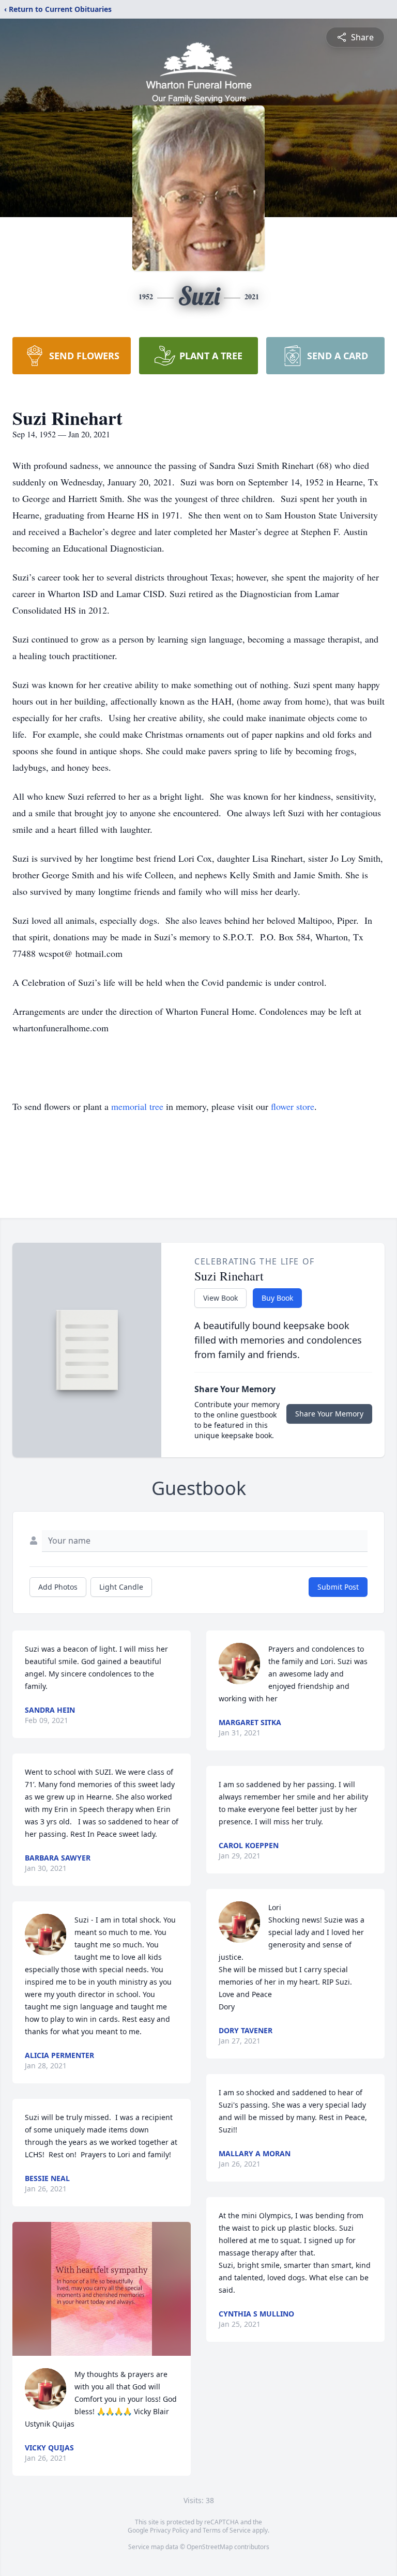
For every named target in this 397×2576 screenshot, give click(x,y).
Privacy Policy (169, 2530)
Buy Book (277, 1298)
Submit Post (338, 1587)
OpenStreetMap (210, 2547)
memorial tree (137, 1106)
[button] (101, 2289)
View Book (220, 1298)
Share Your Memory (329, 1414)
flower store (293, 1106)
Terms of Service (227, 2530)
